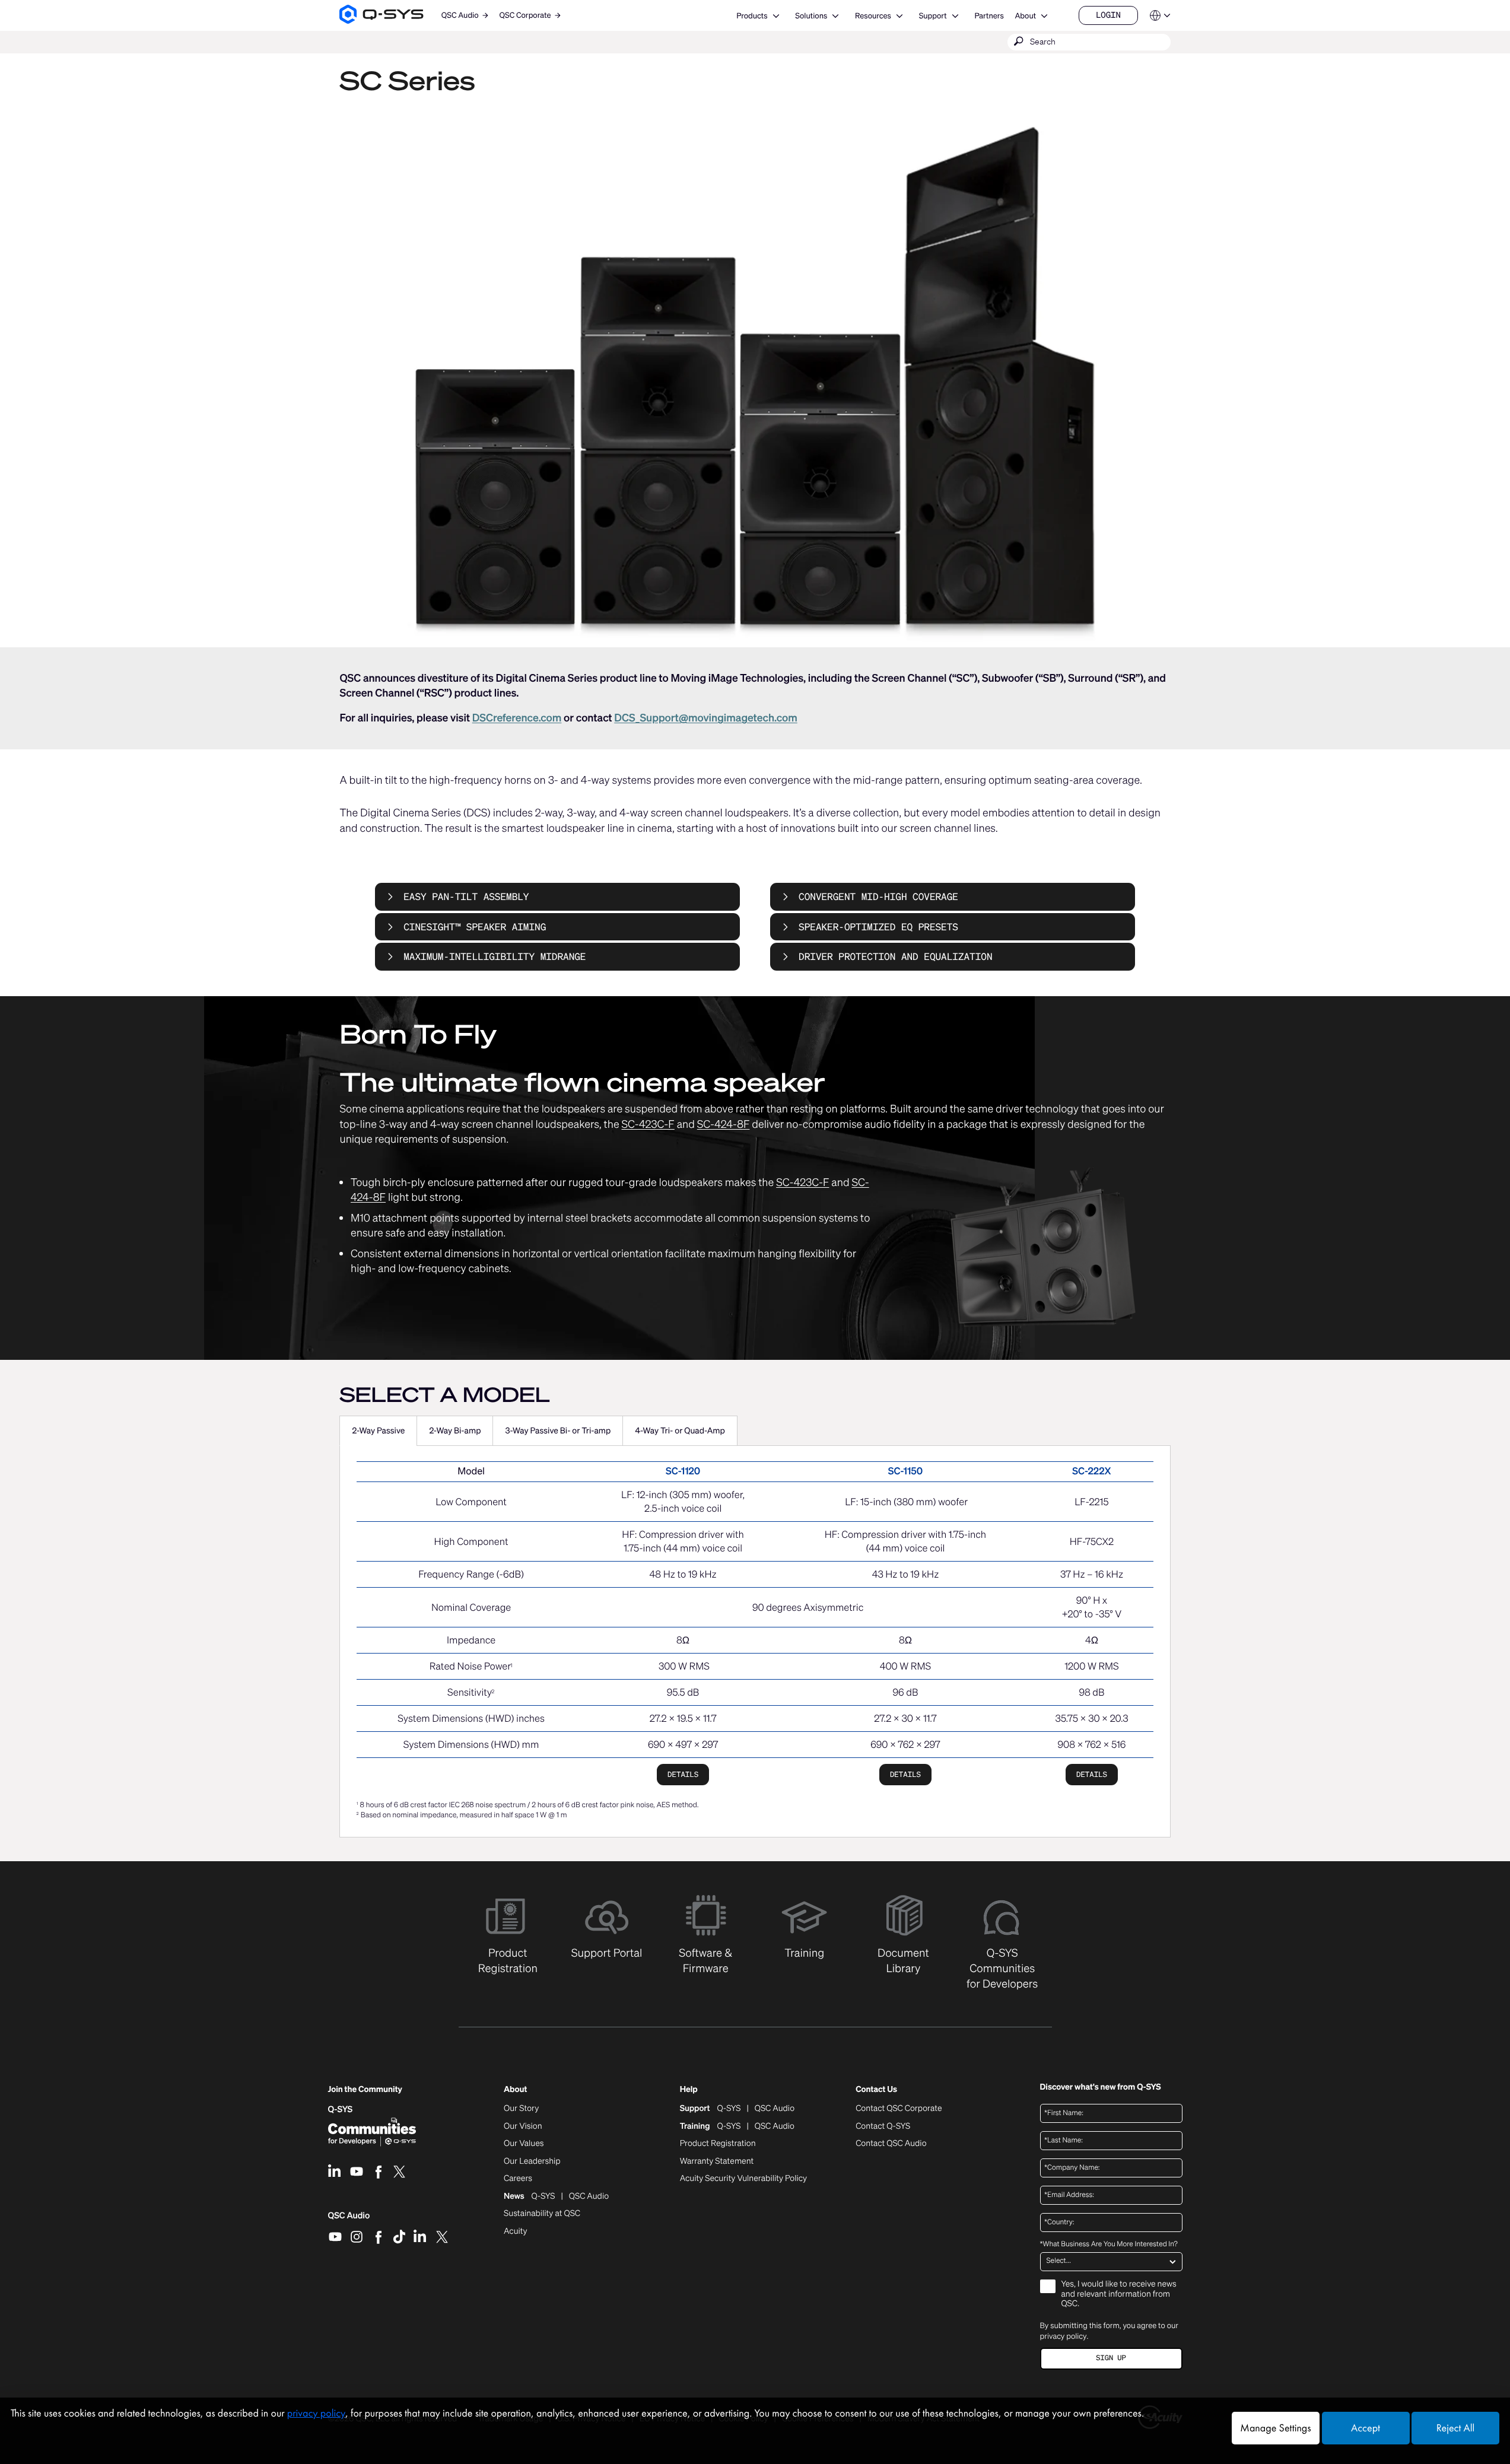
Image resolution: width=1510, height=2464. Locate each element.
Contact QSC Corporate (899, 2109)
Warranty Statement (717, 2161)
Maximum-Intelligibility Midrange (495, 956)
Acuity (516, 2231)
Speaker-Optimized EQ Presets (878, 927)
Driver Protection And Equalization (895, 956)
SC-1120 (683, 1471)
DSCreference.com (517, 718)
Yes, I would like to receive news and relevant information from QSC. (1119, 2295)
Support (933, 16)
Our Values (524, 2144)
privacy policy (1064, 2336)
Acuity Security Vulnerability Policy (743, 2179)
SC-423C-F (648, 1124)
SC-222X (1091, 1471)
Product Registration (718, 2144)
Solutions (811, 16)
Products (752, 16)
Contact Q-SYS (883, 2126)
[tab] (378, 1431)
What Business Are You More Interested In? (1109, 2244)
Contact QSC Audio (891, 2144)
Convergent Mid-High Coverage (878, 896)
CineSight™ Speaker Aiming (475, 927)
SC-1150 (905, 1471)
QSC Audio (349, 2220)
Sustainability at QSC (542, 2214)
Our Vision (523, 2126)
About (1025, 16)
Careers (518, 2179)
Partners (989, 16)
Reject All (1455, 2428)
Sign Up (1111, 2358)
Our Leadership (532, 2161)
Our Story (521, 2109)
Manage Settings (1275, 2428)
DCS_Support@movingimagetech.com (705, 718)
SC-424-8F (724, 1124)
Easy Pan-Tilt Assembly (466, 896)
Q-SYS (341, 2109)
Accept (1366, 2428)
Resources (873, 16)
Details (683, 1774)
